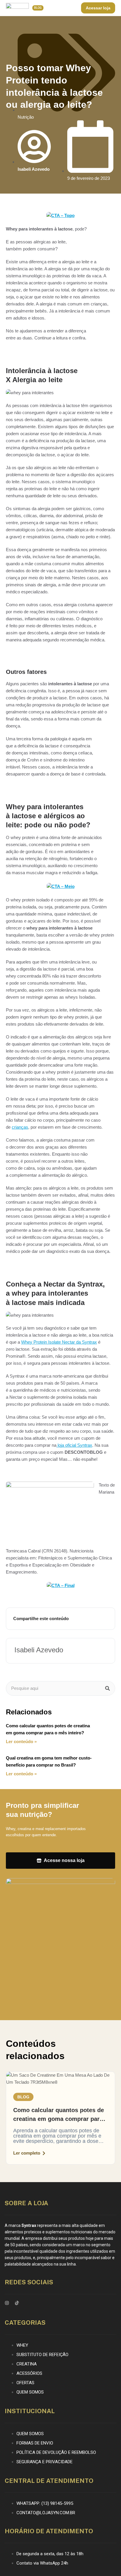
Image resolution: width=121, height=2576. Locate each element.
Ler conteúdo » (21, 1741)
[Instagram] (7, 2303)
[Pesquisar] (107, 1688)
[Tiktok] (17, 2303)
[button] (23, 2097)
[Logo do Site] (17, 7)
